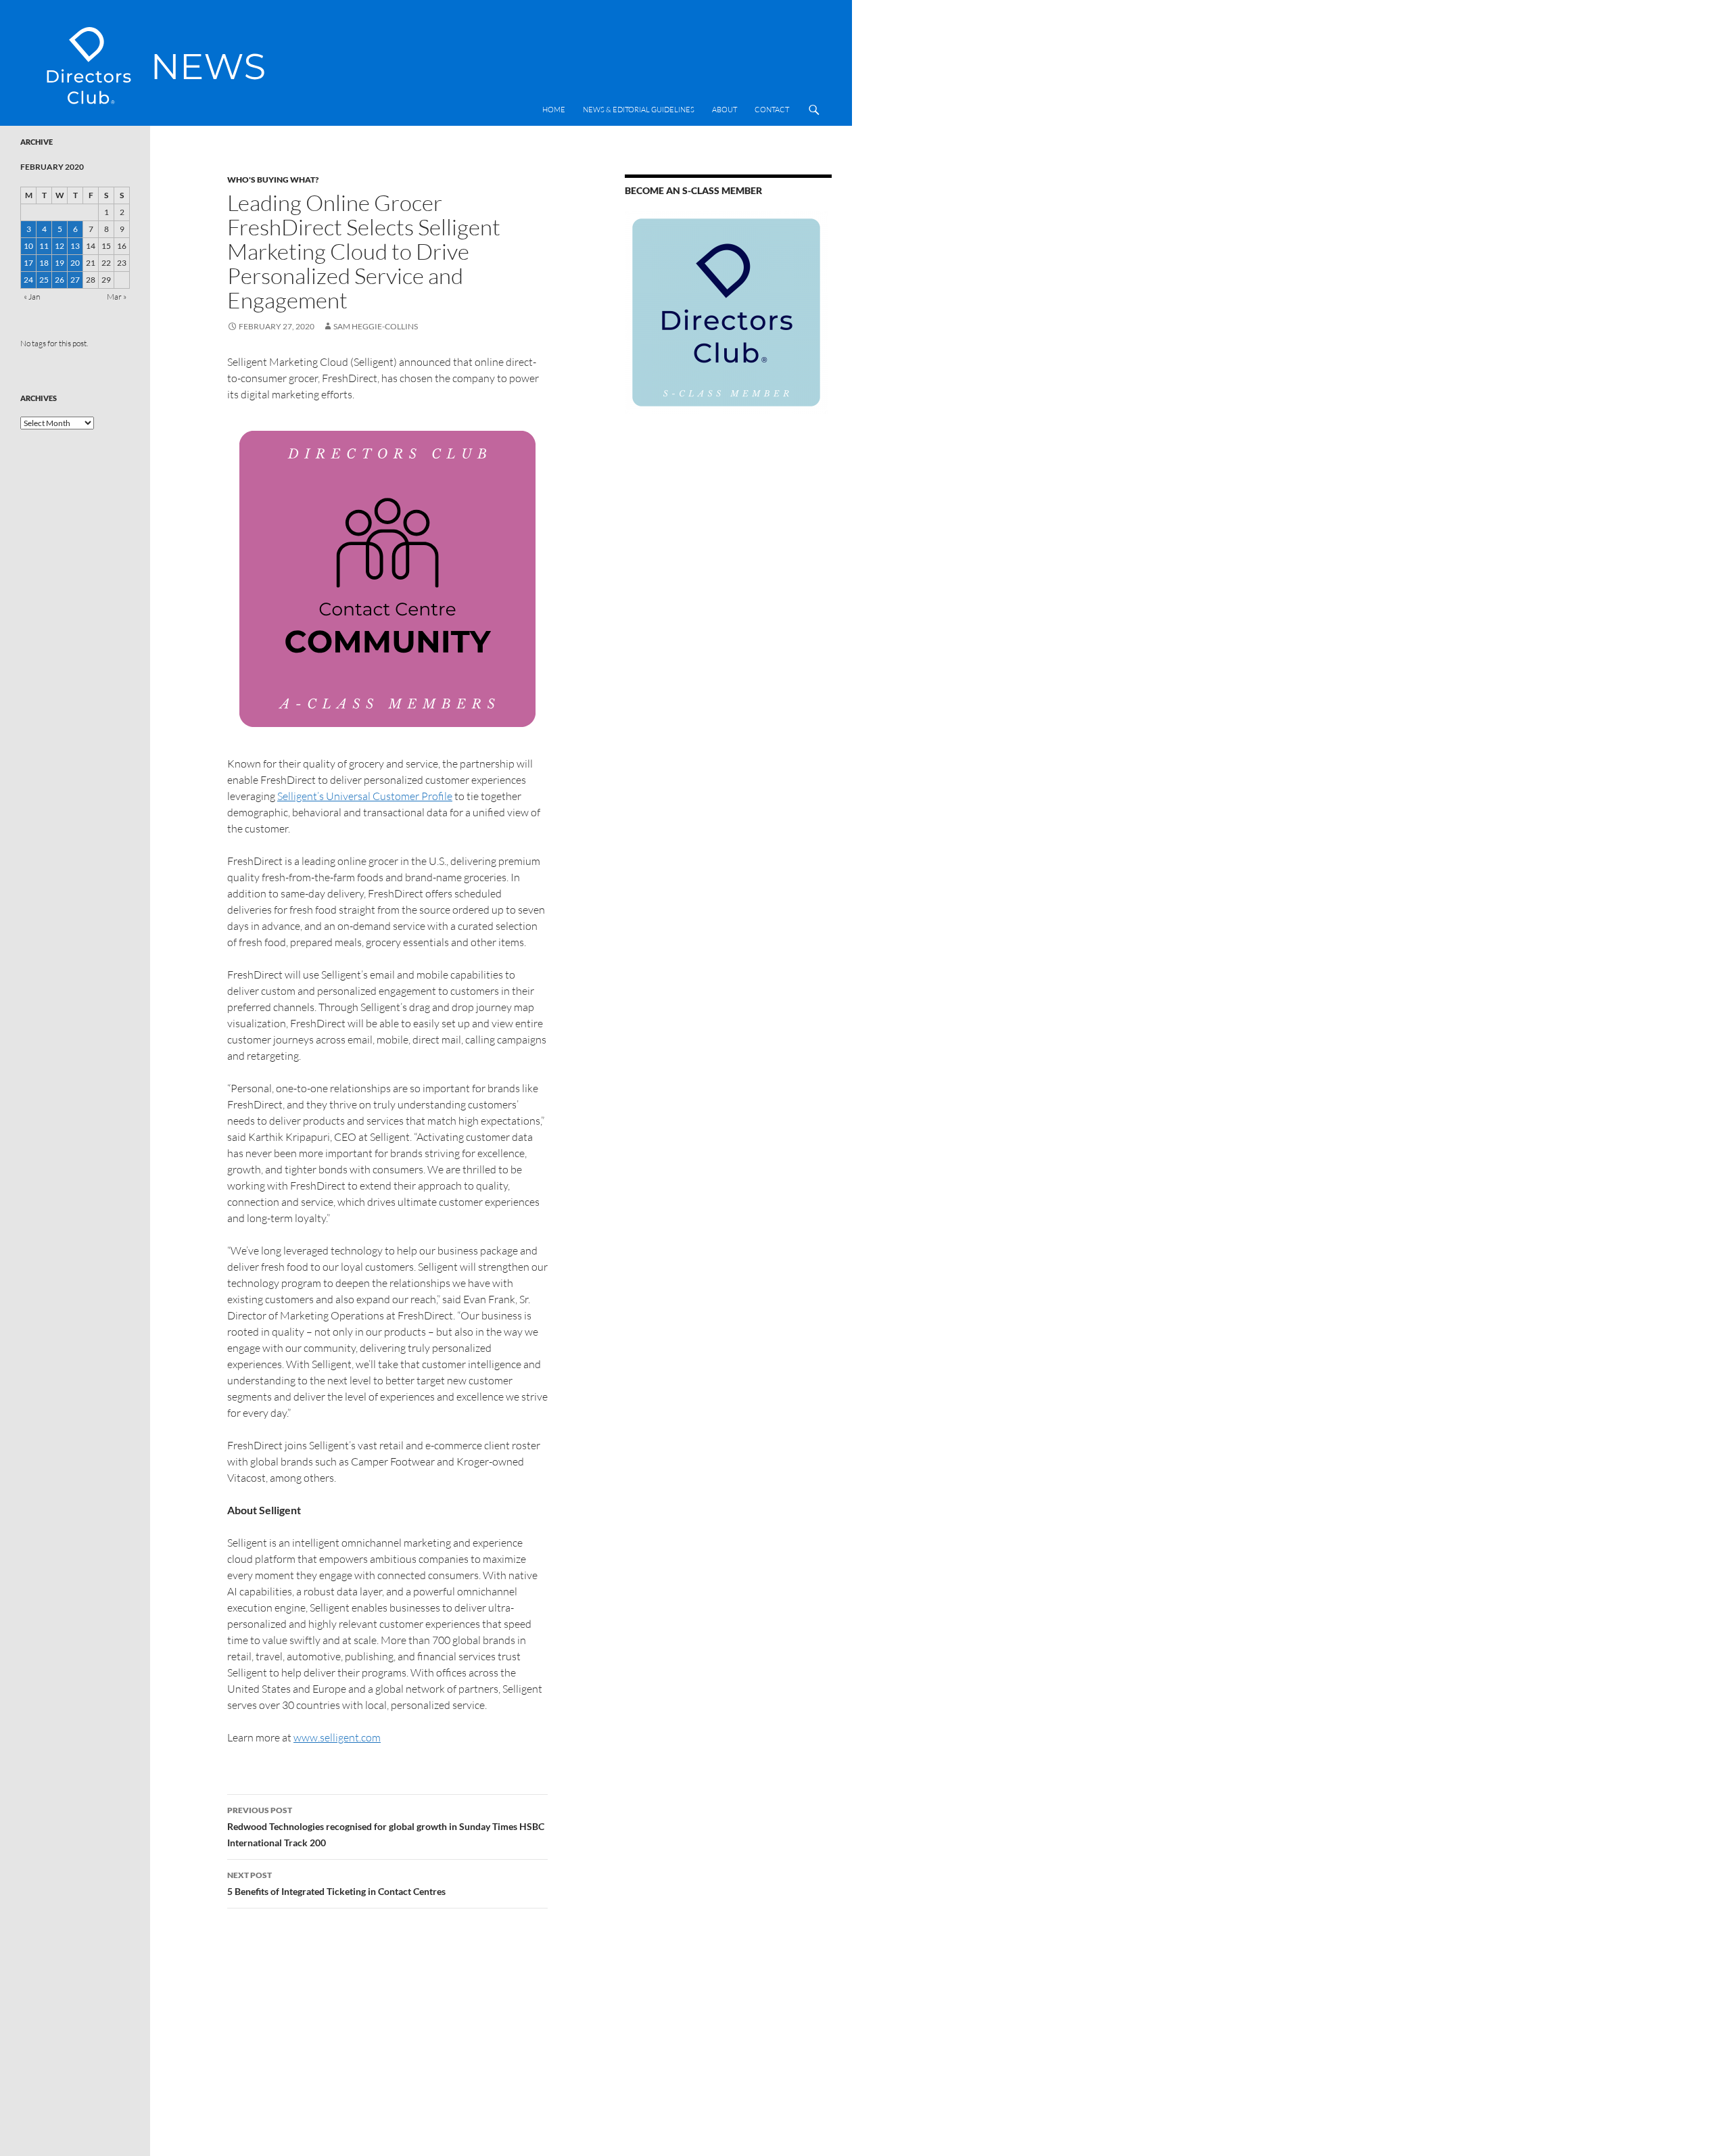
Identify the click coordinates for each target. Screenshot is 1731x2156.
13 (75, 246)
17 (28, 263)
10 (28, 246)
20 (75, 263)
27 (75, 280)
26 (60, 280)
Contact (772, 110)
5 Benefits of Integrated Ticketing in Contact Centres (336, 1883)
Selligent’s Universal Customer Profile (365, 796)
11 (44, 246)
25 (44, 280)
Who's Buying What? (273, 180)
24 (28, 280)
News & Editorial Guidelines (639, 110)
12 (60, 246)
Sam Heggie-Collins (376, 326)
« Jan (32, 297)
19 (60, 263)
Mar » (117, 297)
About (725, 110)
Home (554, 110)
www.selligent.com (337, 1737)
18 (44, 263)
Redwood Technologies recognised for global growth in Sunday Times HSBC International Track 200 (386, 1827)
